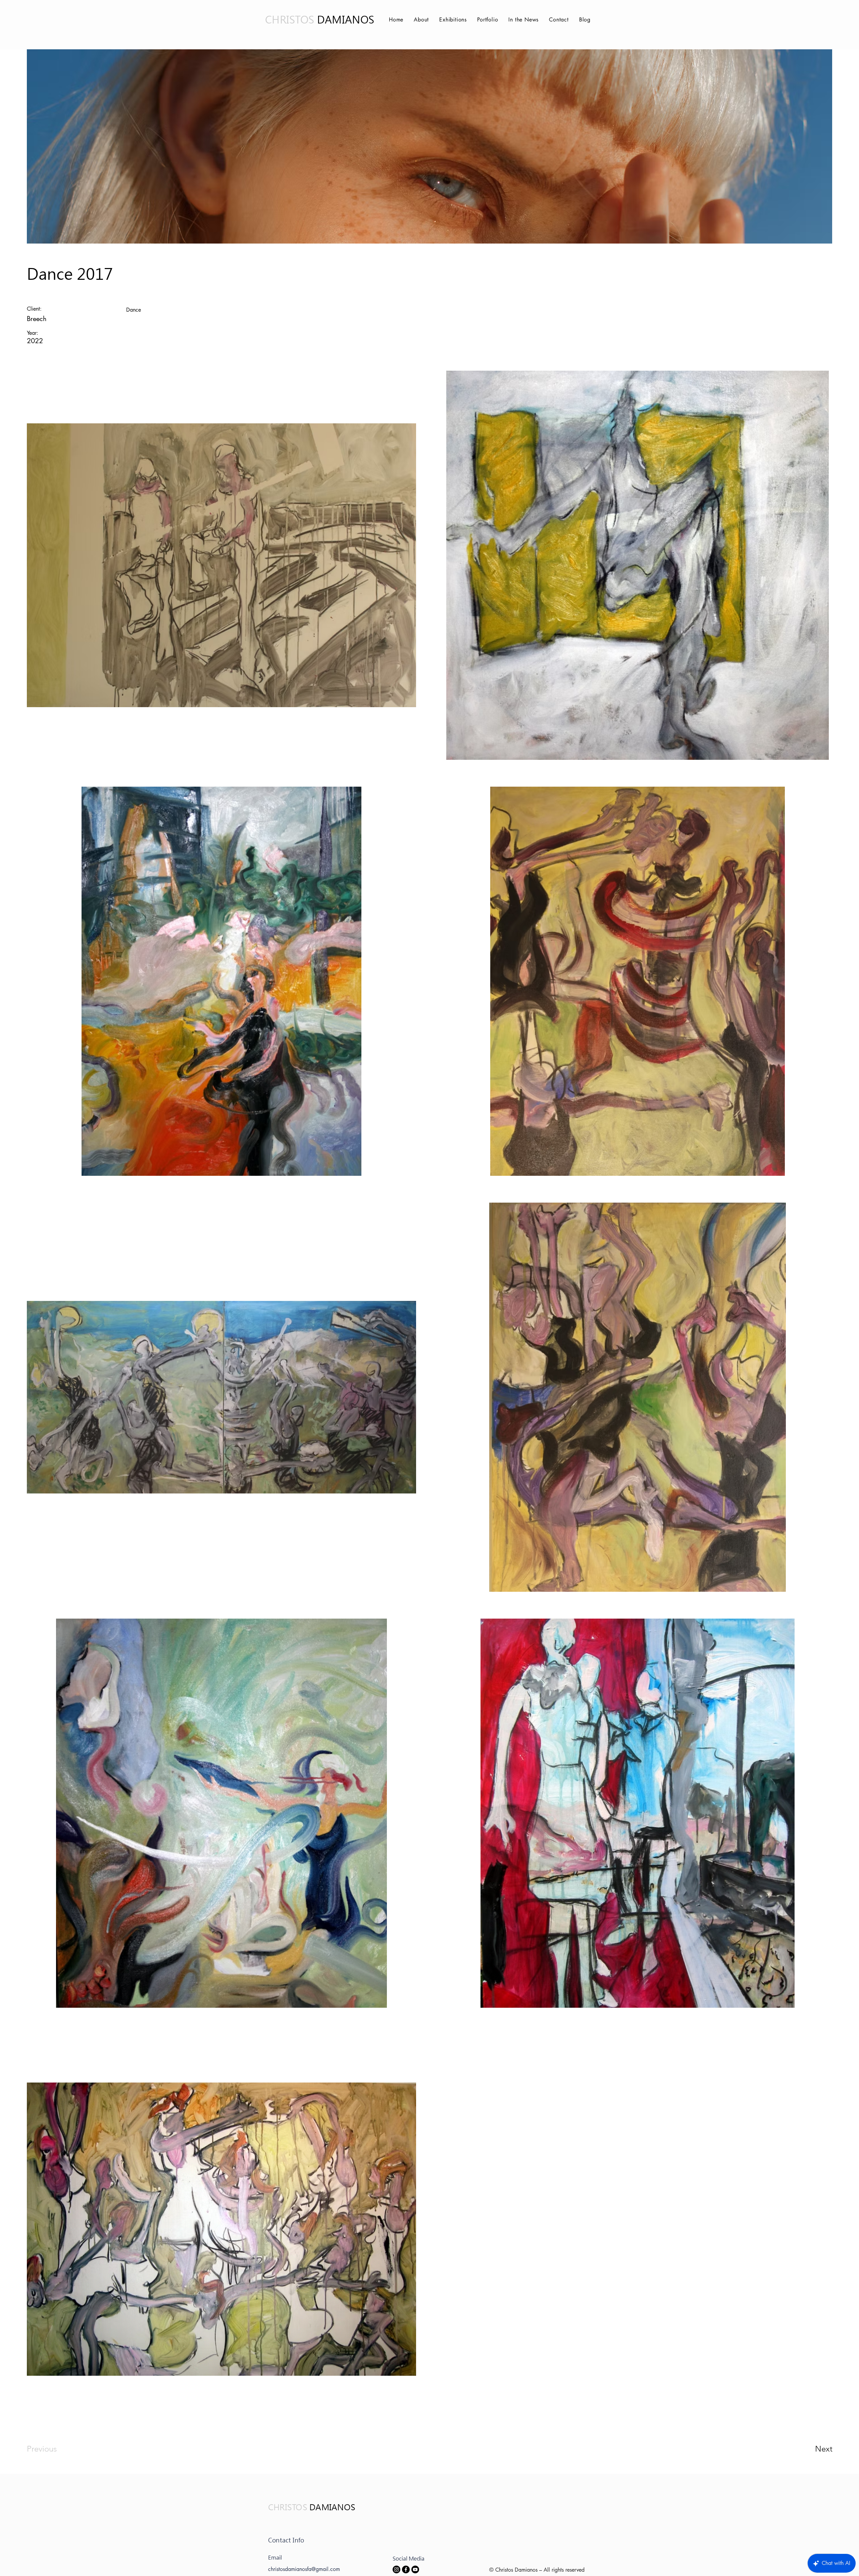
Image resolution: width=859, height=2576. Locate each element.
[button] (452, 20)
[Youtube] (415, 2569)
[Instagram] (396, 2569)
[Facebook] (406, 2569)
